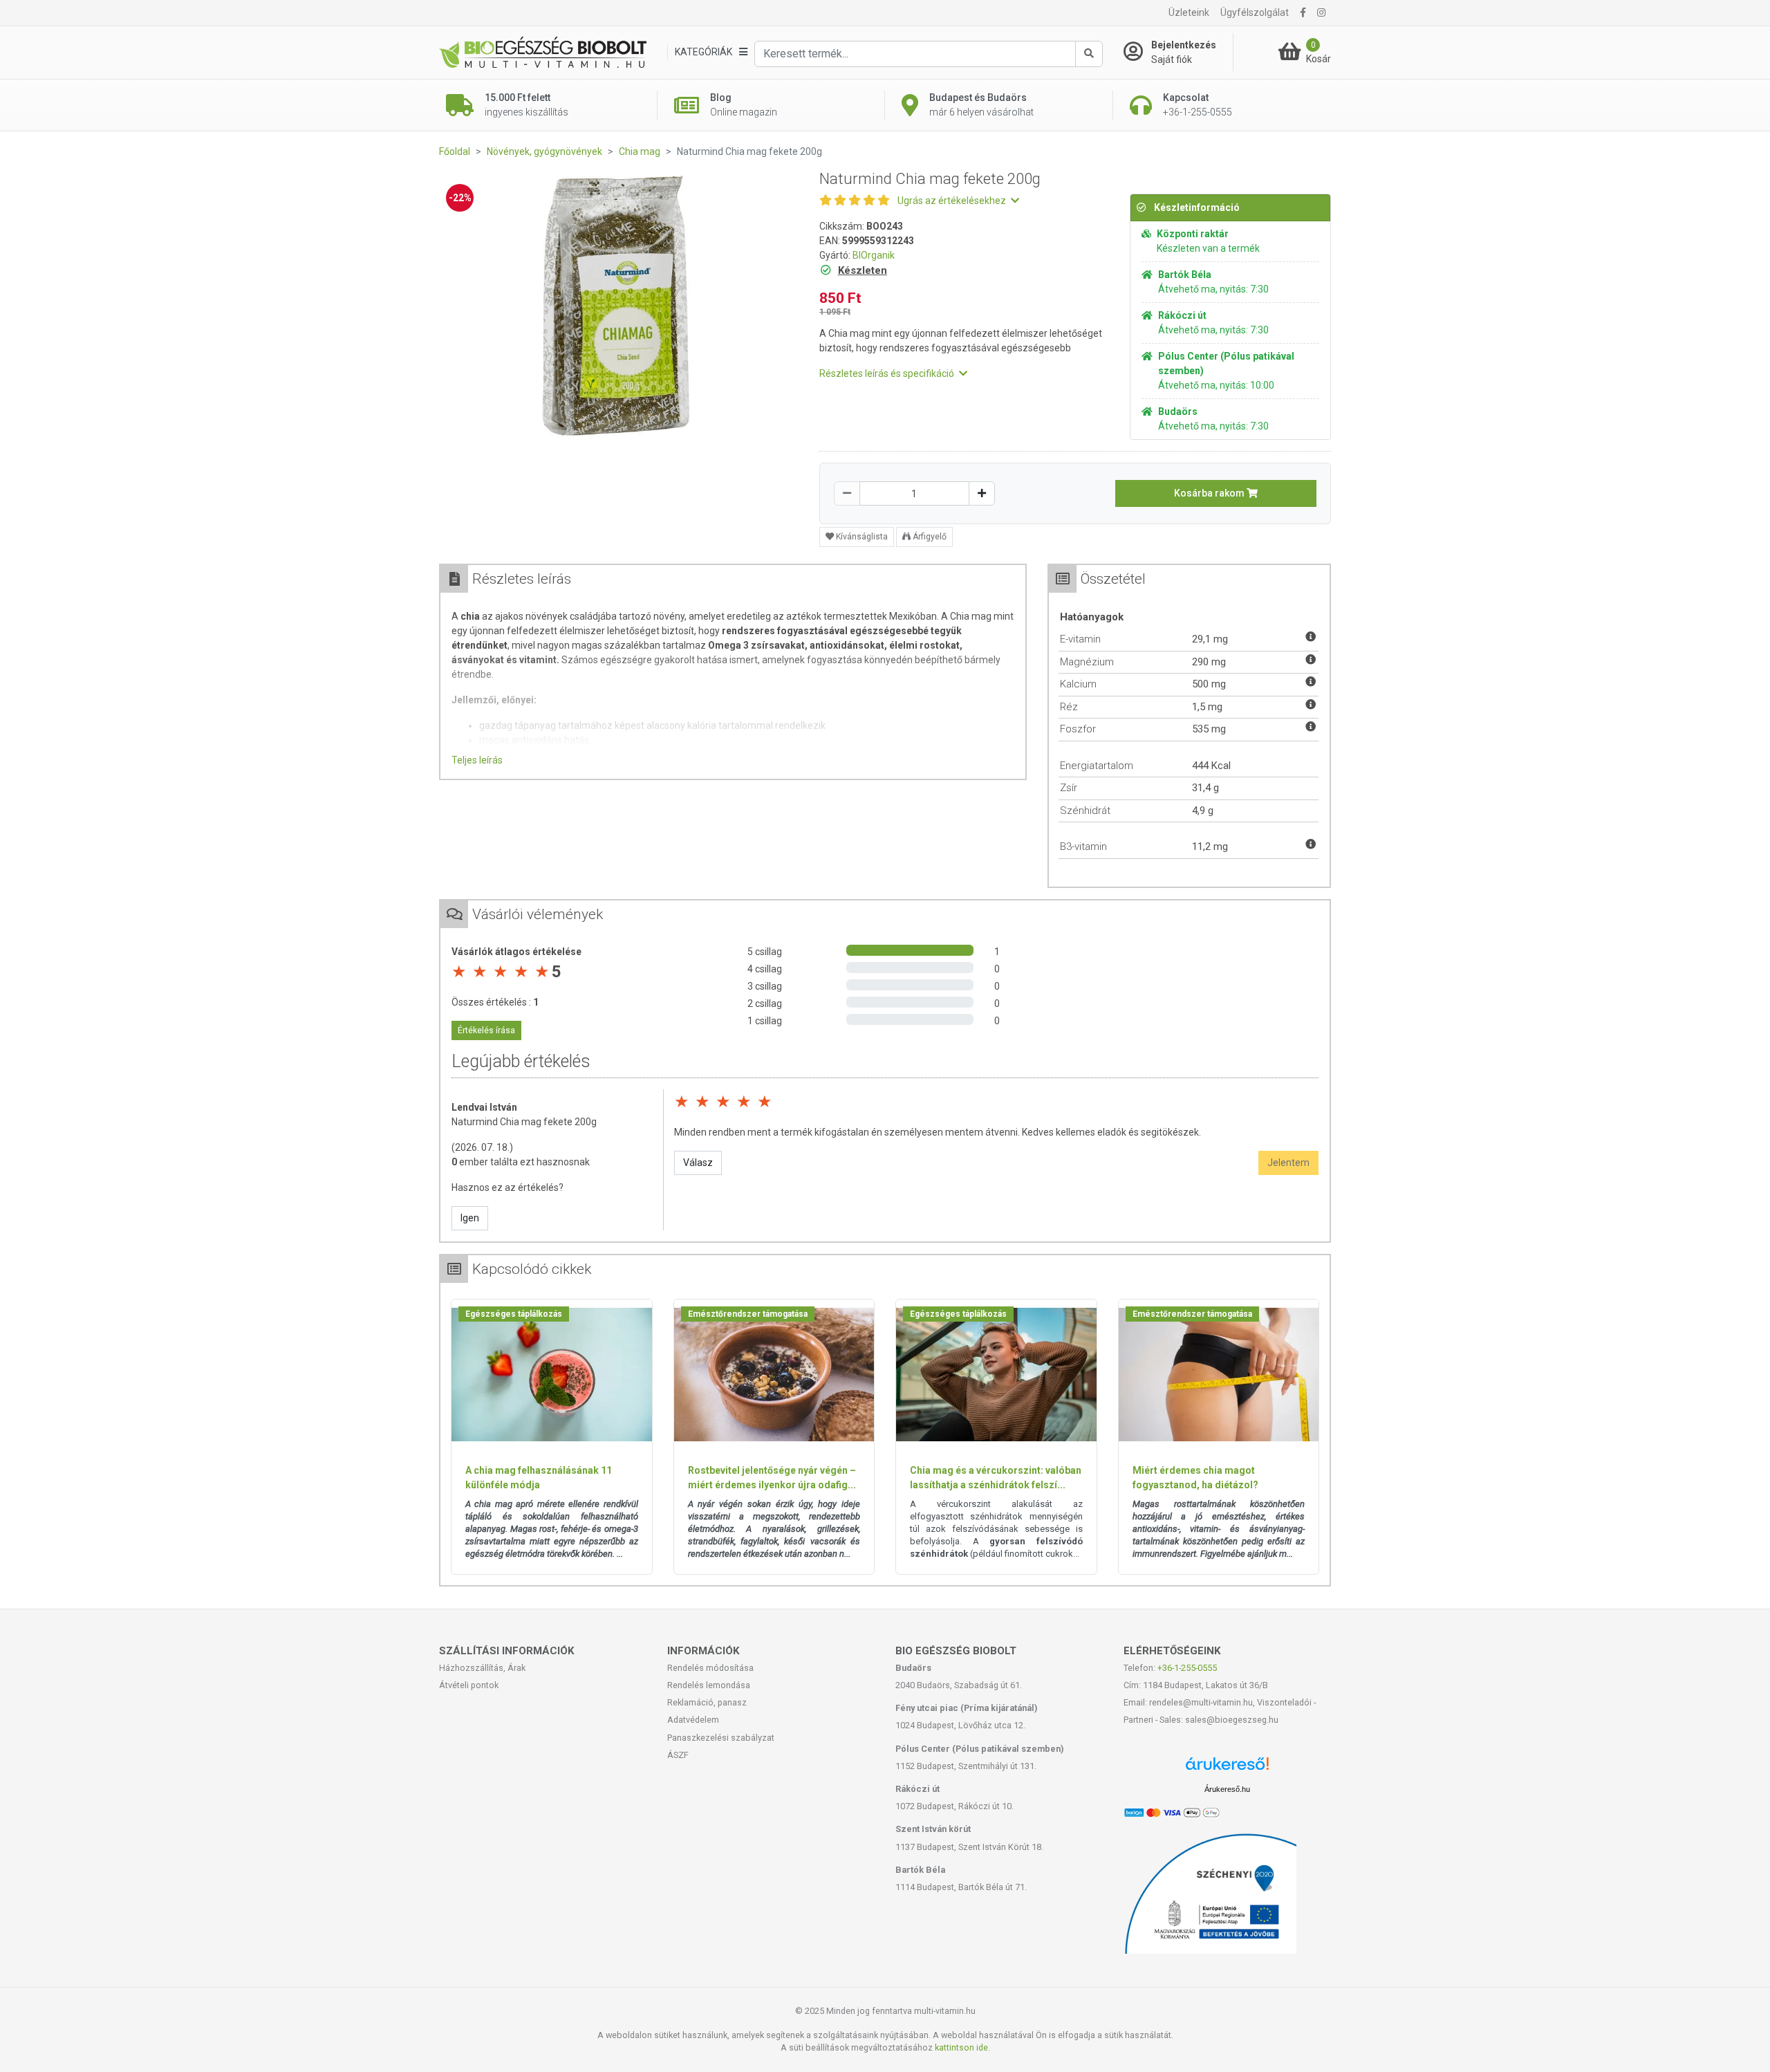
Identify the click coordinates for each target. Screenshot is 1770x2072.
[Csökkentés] (847, 493)
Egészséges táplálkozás (514, 1314)
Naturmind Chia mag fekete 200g (524, 1122)
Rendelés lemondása (709, 1685)
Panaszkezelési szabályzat (721, 1738)
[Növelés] (982, 493)
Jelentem (1288, 1163)
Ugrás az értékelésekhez (953, 201)
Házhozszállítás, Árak (482, 1668)
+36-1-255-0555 (1187, 1668)
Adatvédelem (693, 1720)
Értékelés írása (486, 1030)
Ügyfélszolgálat (1255, 12)
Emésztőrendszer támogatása (748, 1314)
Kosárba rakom (1210, 493)
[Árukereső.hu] (1227, 1769)
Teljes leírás (477, 760)
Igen (470, 1218)
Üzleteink (1189, 12)
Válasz (698, 1163)
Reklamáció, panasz (707, 1702)
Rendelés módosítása (710, 1668)
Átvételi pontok (469, 1685)
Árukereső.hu (1227, 1789)
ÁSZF (678, 1755)
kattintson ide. (962, 2047)
